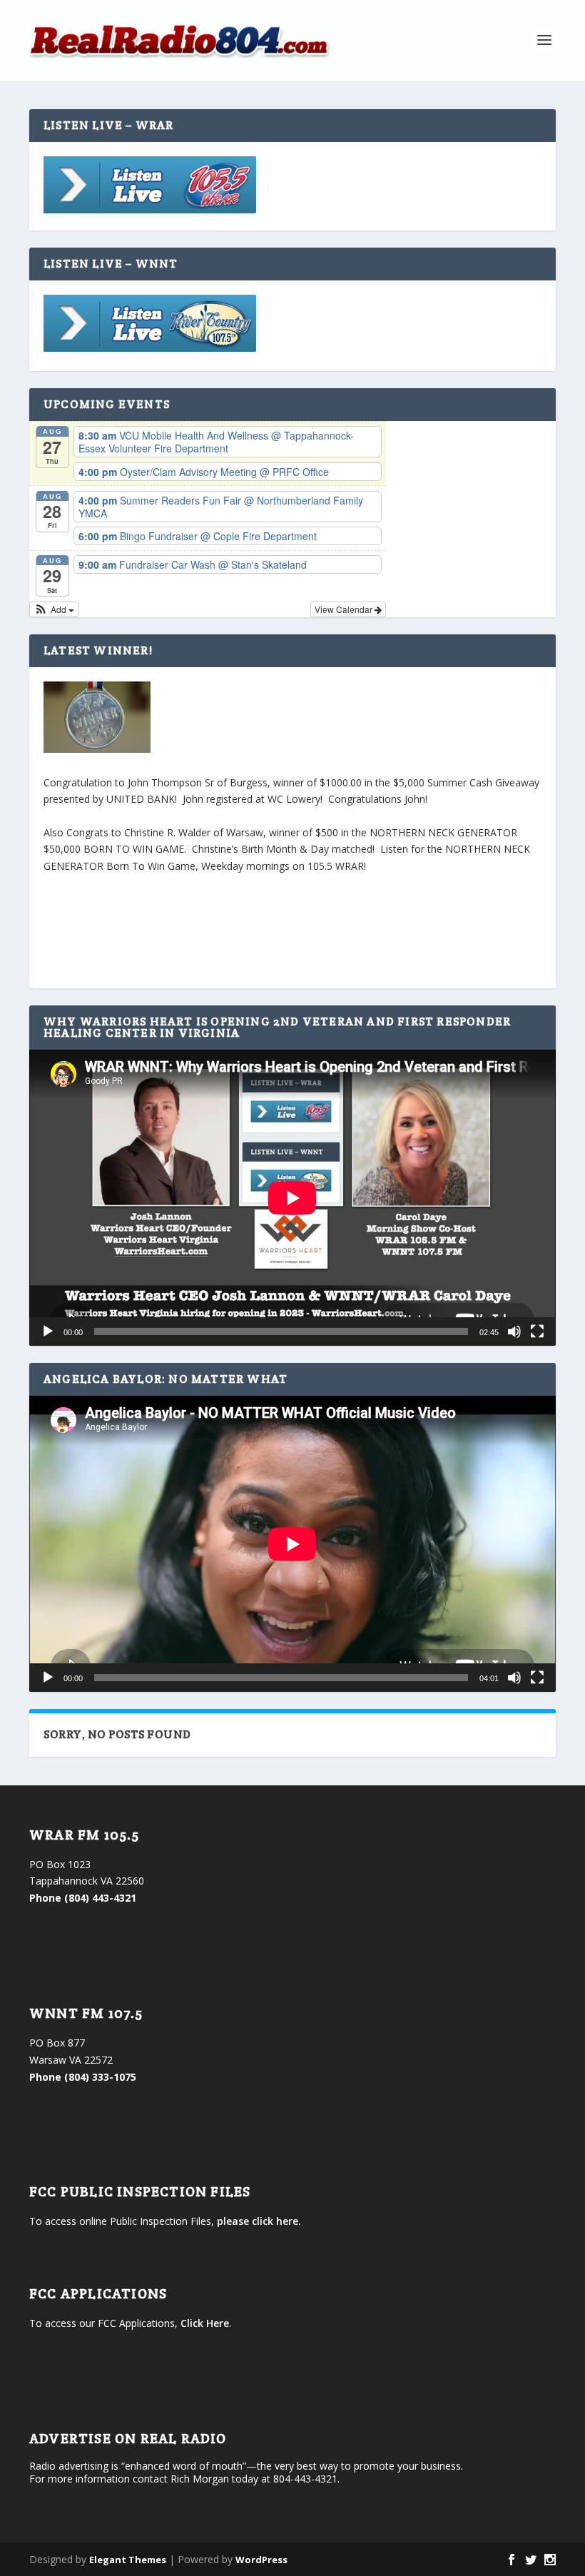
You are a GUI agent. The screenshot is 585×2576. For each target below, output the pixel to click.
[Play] (48, 1332)
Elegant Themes (128, 2560)
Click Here (205, 2323)
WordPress (261, 2560)
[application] (292, 1198)
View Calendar (345, 609)
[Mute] (514, 1332)
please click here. (259, 2221)
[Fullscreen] (537, 1332)
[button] (54, 609)
